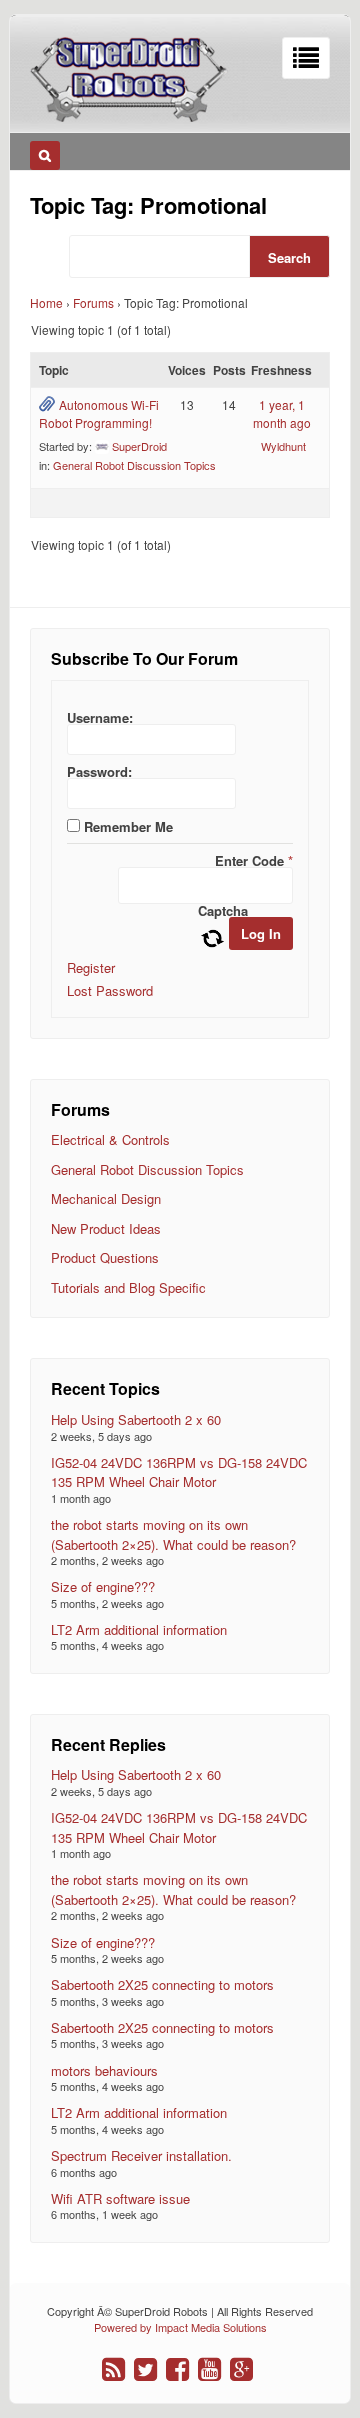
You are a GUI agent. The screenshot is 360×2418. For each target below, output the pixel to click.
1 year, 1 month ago (282, 413)
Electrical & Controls (110, 1139)
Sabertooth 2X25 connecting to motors (162, 1984)
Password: (99, 771)
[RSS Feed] (113, 2369)
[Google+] (241, 2369)
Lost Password (110, 990)
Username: (100, 717)
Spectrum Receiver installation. (141, 2155)
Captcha (223, 910)
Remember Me (128, 826)
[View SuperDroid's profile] (102, 446)
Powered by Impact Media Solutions (180, 2327)
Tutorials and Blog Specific (128, 1287)
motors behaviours (104, 2070)
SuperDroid (139, 446)
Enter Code (254, 860)
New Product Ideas (106, 1228)
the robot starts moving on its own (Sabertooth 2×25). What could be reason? (173, 1534)
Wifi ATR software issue (120, 2198)
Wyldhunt (283, 446)
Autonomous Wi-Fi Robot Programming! (99, 413)
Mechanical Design (106, 1198)
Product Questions (105, 1257)
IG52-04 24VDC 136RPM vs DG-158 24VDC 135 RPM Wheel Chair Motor (179, 1472)
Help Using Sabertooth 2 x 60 (136, 1419)
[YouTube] (209, 2369)
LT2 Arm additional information (139, 1629)
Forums (93, 302)
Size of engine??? (103, 1586)
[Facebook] (177, 2369)
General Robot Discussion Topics (134, 465)
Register (91, 967)
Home (46, 302)
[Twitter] (145, 2369)
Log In (261, 933)
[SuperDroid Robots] (129, 116)
